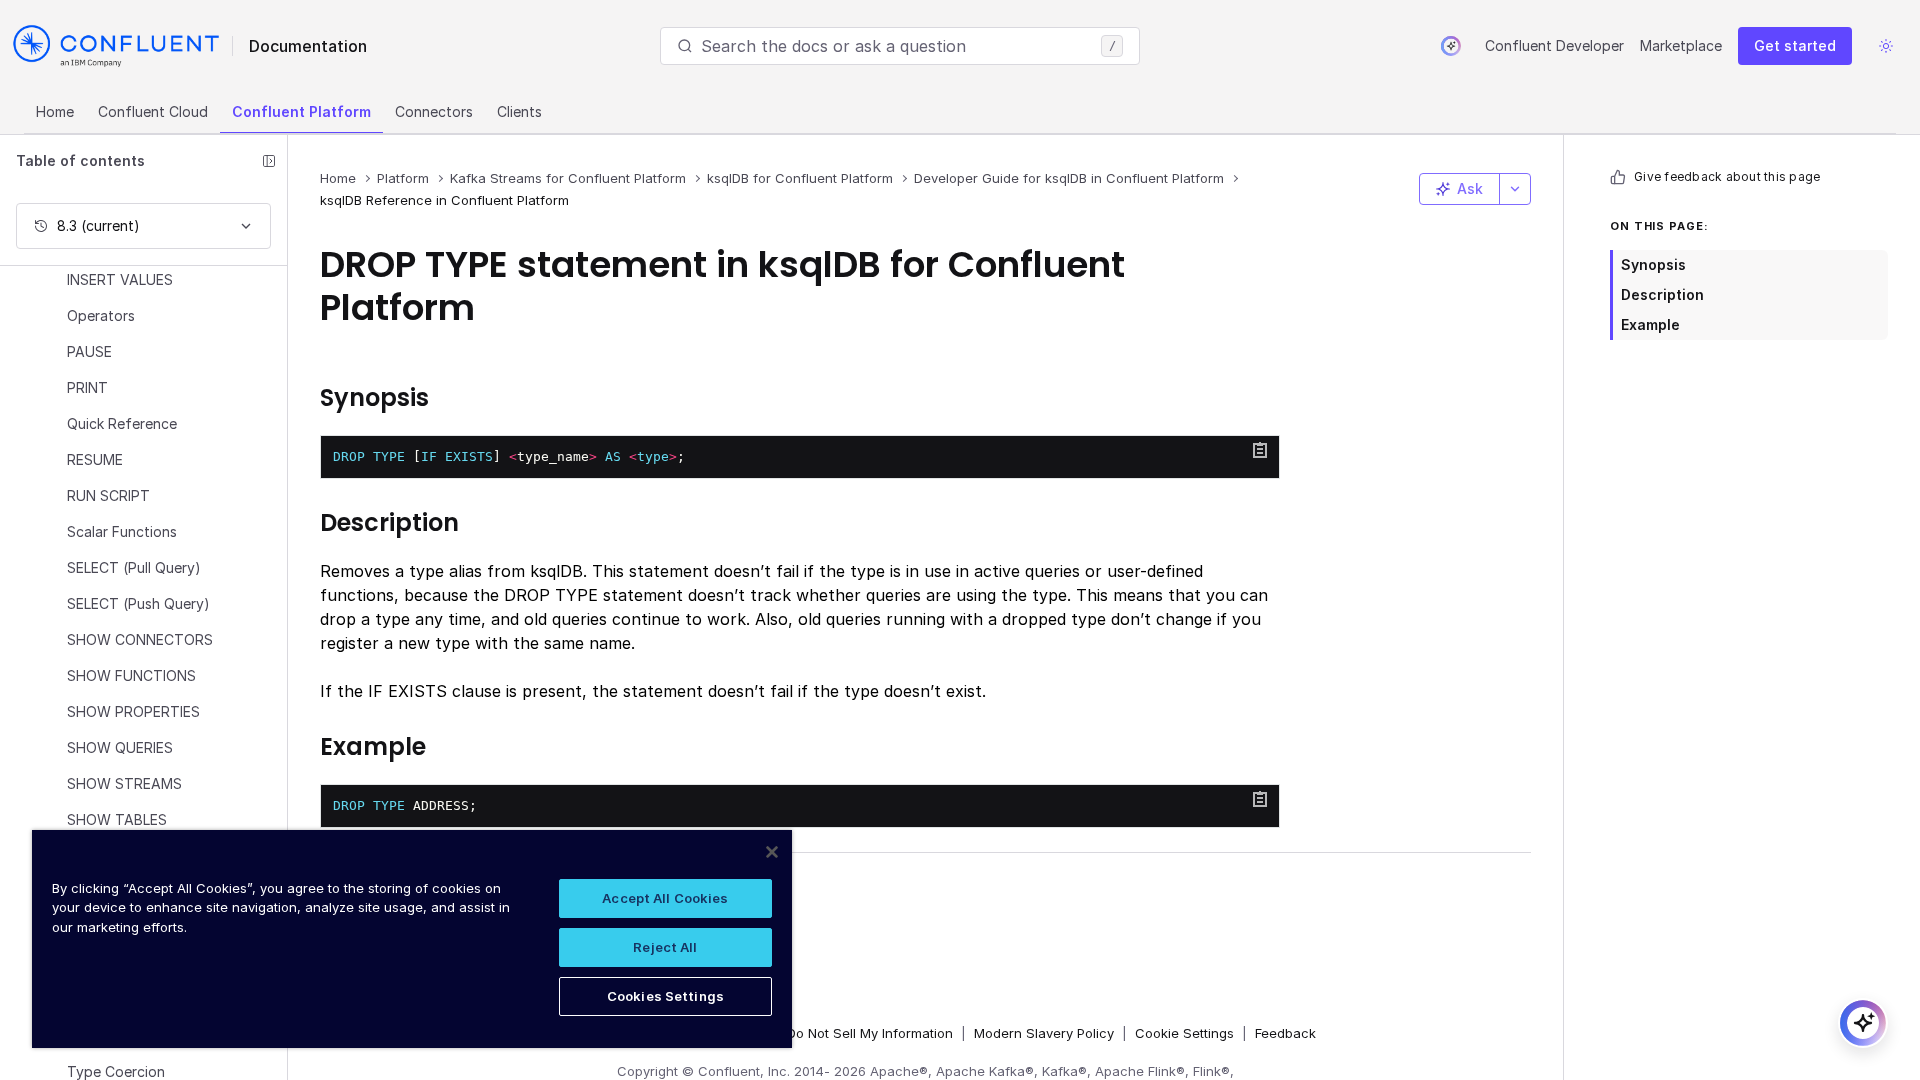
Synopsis (1653, 264)
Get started (1795, 45)
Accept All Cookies (665, 898)
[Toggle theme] (1886, 46)
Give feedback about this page (1727, 176)
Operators (101, 315)
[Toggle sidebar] (269, 161)
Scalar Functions (122, 531)
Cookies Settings (665, 996)
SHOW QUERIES (120, 747)
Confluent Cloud (153, 111)
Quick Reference (122, 423)
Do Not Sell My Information (870, 1033)
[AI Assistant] (1451, 46)
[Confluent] (116, 46)
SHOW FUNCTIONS (131, 675)
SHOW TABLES (117, 819)
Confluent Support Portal (444, 921)
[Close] (772, 852)
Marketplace (1681, 45)
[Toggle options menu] (1515, 189)
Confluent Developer (1554, 45)
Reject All (665, 947)
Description (1662, 294)
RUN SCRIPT (108, 495)
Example (1650, 324)
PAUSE (89, 351)
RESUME (95, 459)
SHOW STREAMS (124, 783)
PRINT (87, 387)
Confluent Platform (301, 111)
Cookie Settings (1184, 1033)
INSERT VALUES (120, 279)
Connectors (434, 111)
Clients (519, 111)
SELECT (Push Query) (138, 603)
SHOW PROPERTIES (133, 711)
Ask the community (419, 889)
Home (55, 111)
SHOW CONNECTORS (140, 639)
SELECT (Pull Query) (134, 567)
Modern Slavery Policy (1044, 1033)
